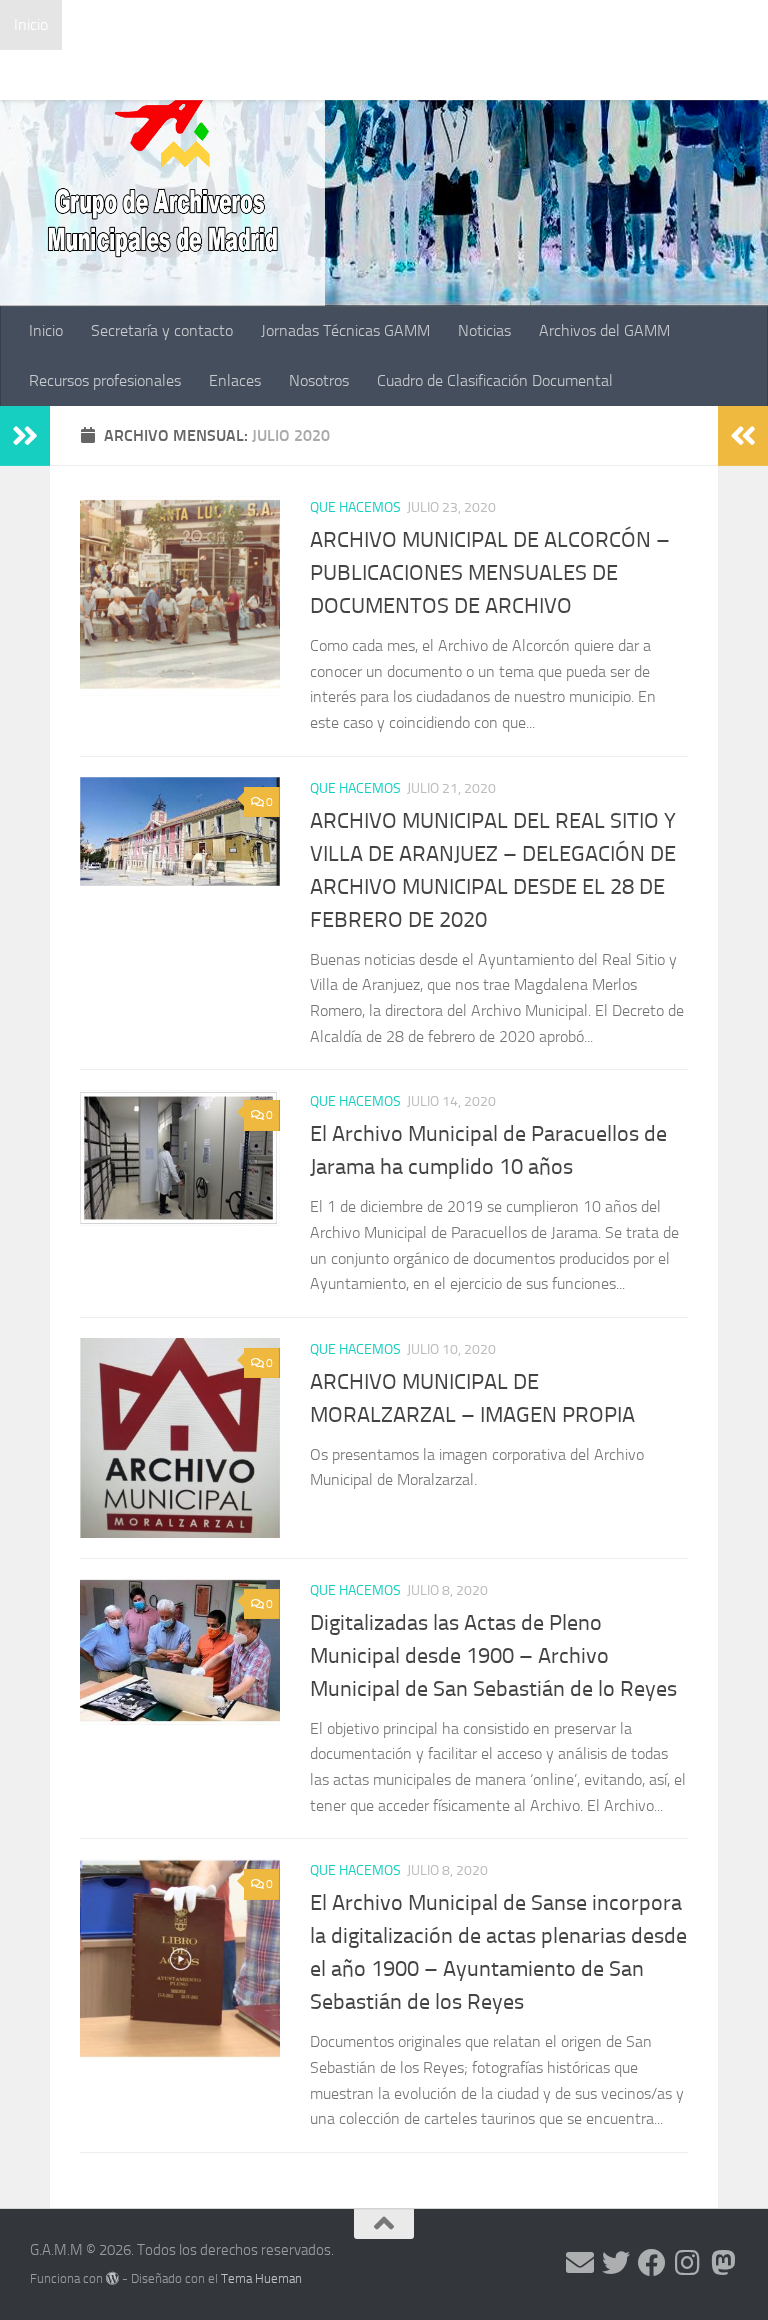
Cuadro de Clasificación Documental (480, 74)
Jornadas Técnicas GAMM (330, 24)
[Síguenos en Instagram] (688, 2263)
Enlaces (220, 74)
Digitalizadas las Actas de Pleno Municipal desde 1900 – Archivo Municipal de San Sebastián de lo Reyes (493, 1656)
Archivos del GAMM (589, 24)
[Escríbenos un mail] (580, 2263)
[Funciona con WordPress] (112, 2278)
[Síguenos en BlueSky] (724, 2263)
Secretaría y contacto (147, 24)
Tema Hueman (261, 2278)
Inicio (31, 24)
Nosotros (304, 74)
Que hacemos (355, 507)
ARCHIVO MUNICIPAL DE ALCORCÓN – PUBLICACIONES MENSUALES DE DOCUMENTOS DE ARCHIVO (490, 573)
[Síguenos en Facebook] (652, 2263)
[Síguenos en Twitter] (616, 2263)
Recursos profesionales (90, 74)
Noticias (469, 24)
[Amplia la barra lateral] (25, 436)
